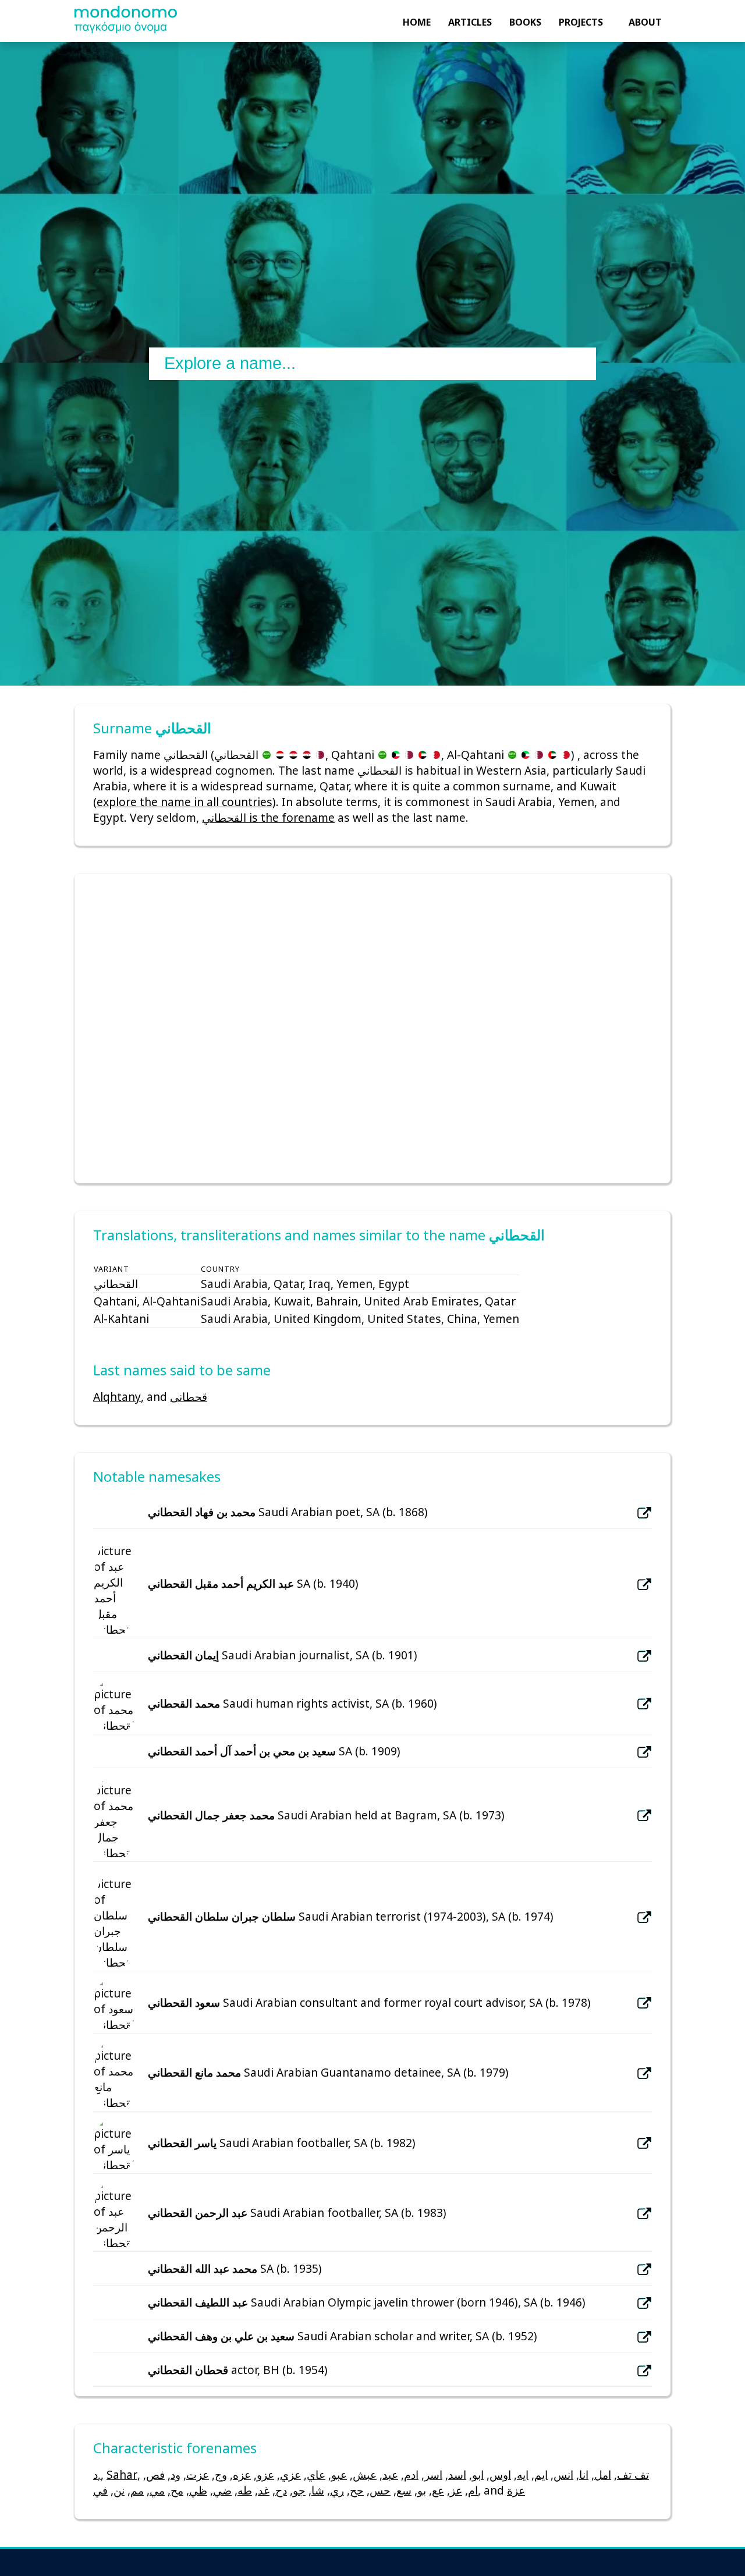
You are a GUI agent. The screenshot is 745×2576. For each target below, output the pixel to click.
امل (603, 2474)
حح (357, 2490)
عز (456, 2490)
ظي (198, 2490)
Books (525, 22)
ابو (478, 2474)
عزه (242, 2474)
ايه (523, 2474)
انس (563, 2474)
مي (157, 2490)
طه (245, 2490)
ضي (222, 2490)
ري (337, 2490)
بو (422, 2490)
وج (221, 2474)
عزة (516, 2490)
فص (155, 2474)
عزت (198, 2474)
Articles (470, 22)
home (417, 22)
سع (404, 2490)
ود (175, 2474)
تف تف (633, 2474)
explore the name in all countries (185, 802)
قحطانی (189, 1397)
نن (119, 2490)
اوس (500, 2474)
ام (473, 2490)
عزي (290, 2474)
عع (438, 2490)
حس (380, 2490)
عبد (390, 2474)
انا (584, 2474)
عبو (339, 2474)
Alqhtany (117, 1397)
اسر (433, 2474)
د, (97, 2474)
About (645, 22)
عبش (365, 2474)
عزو (265, 2474)
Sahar (122, 2474)
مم (137, 2490)
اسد (457, 2474)
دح (281, 2490)
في (100, 2490)
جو (299, 2490)
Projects (581, 22)
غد (264, 2490)
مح (177, 2490)
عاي (316, 2474)
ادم (411, 2474)
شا (318, 2490)
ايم (541, 2474)
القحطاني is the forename (268, 817)
